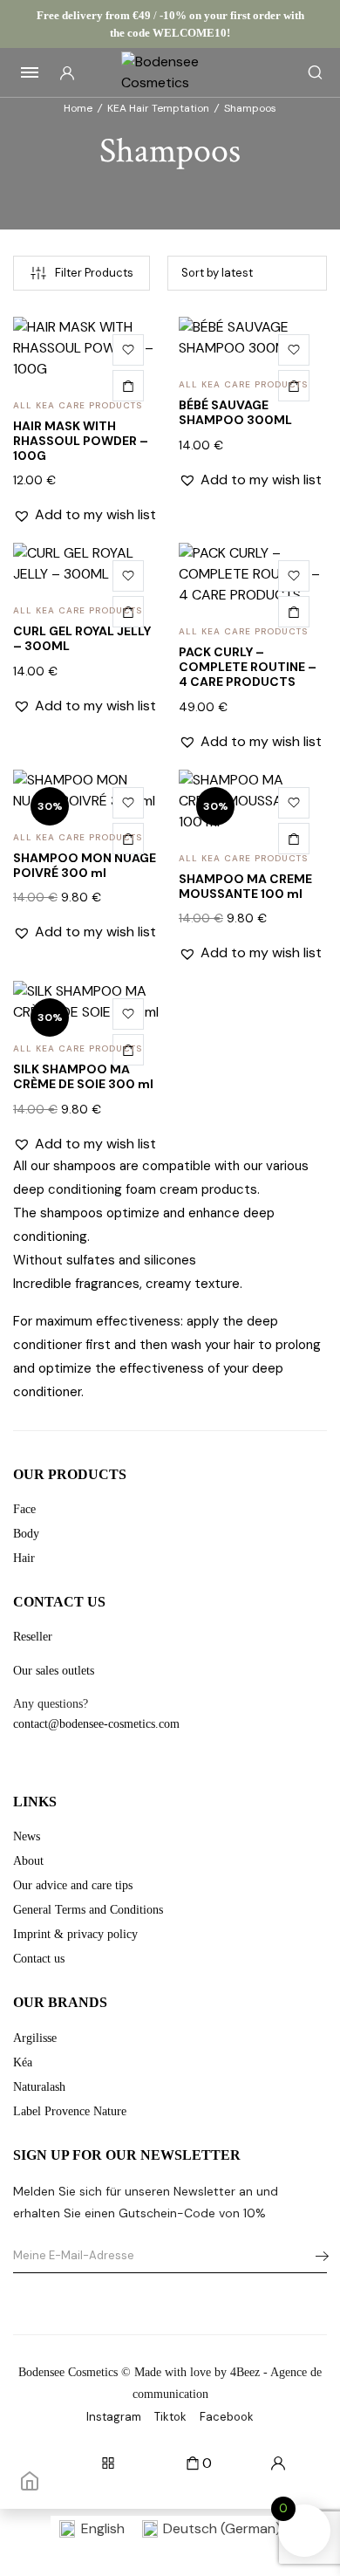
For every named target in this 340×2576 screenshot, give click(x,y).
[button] (128, 350)
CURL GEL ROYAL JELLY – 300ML (82, 638)
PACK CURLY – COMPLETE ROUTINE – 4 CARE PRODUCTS (248, 667)
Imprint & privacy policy (75, 1934)
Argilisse (35, 2038)
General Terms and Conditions (88, 1910)
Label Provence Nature (70, 2111)
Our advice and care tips (73, 1885)
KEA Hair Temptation (158, 108)
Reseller (33, 1637)
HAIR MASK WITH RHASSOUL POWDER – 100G (81, 441)
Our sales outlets (54, 1671)
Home (78, 108)
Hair (24, 1558)
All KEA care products (78, 405)
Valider (317, 2256)
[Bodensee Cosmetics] (170, 72)
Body (26, 1534)
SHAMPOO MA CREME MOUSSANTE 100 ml (245, 886)
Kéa (23, 2062)
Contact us (39, 1959)
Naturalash (39, 2087)
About (28, 1861)
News (27, 1836)
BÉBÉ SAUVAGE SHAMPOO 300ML (235, 412)
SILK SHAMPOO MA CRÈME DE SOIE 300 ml (83, 1076)
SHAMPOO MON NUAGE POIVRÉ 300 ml (85, 865)
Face (24, 1509)
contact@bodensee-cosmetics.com (96, 1724)
